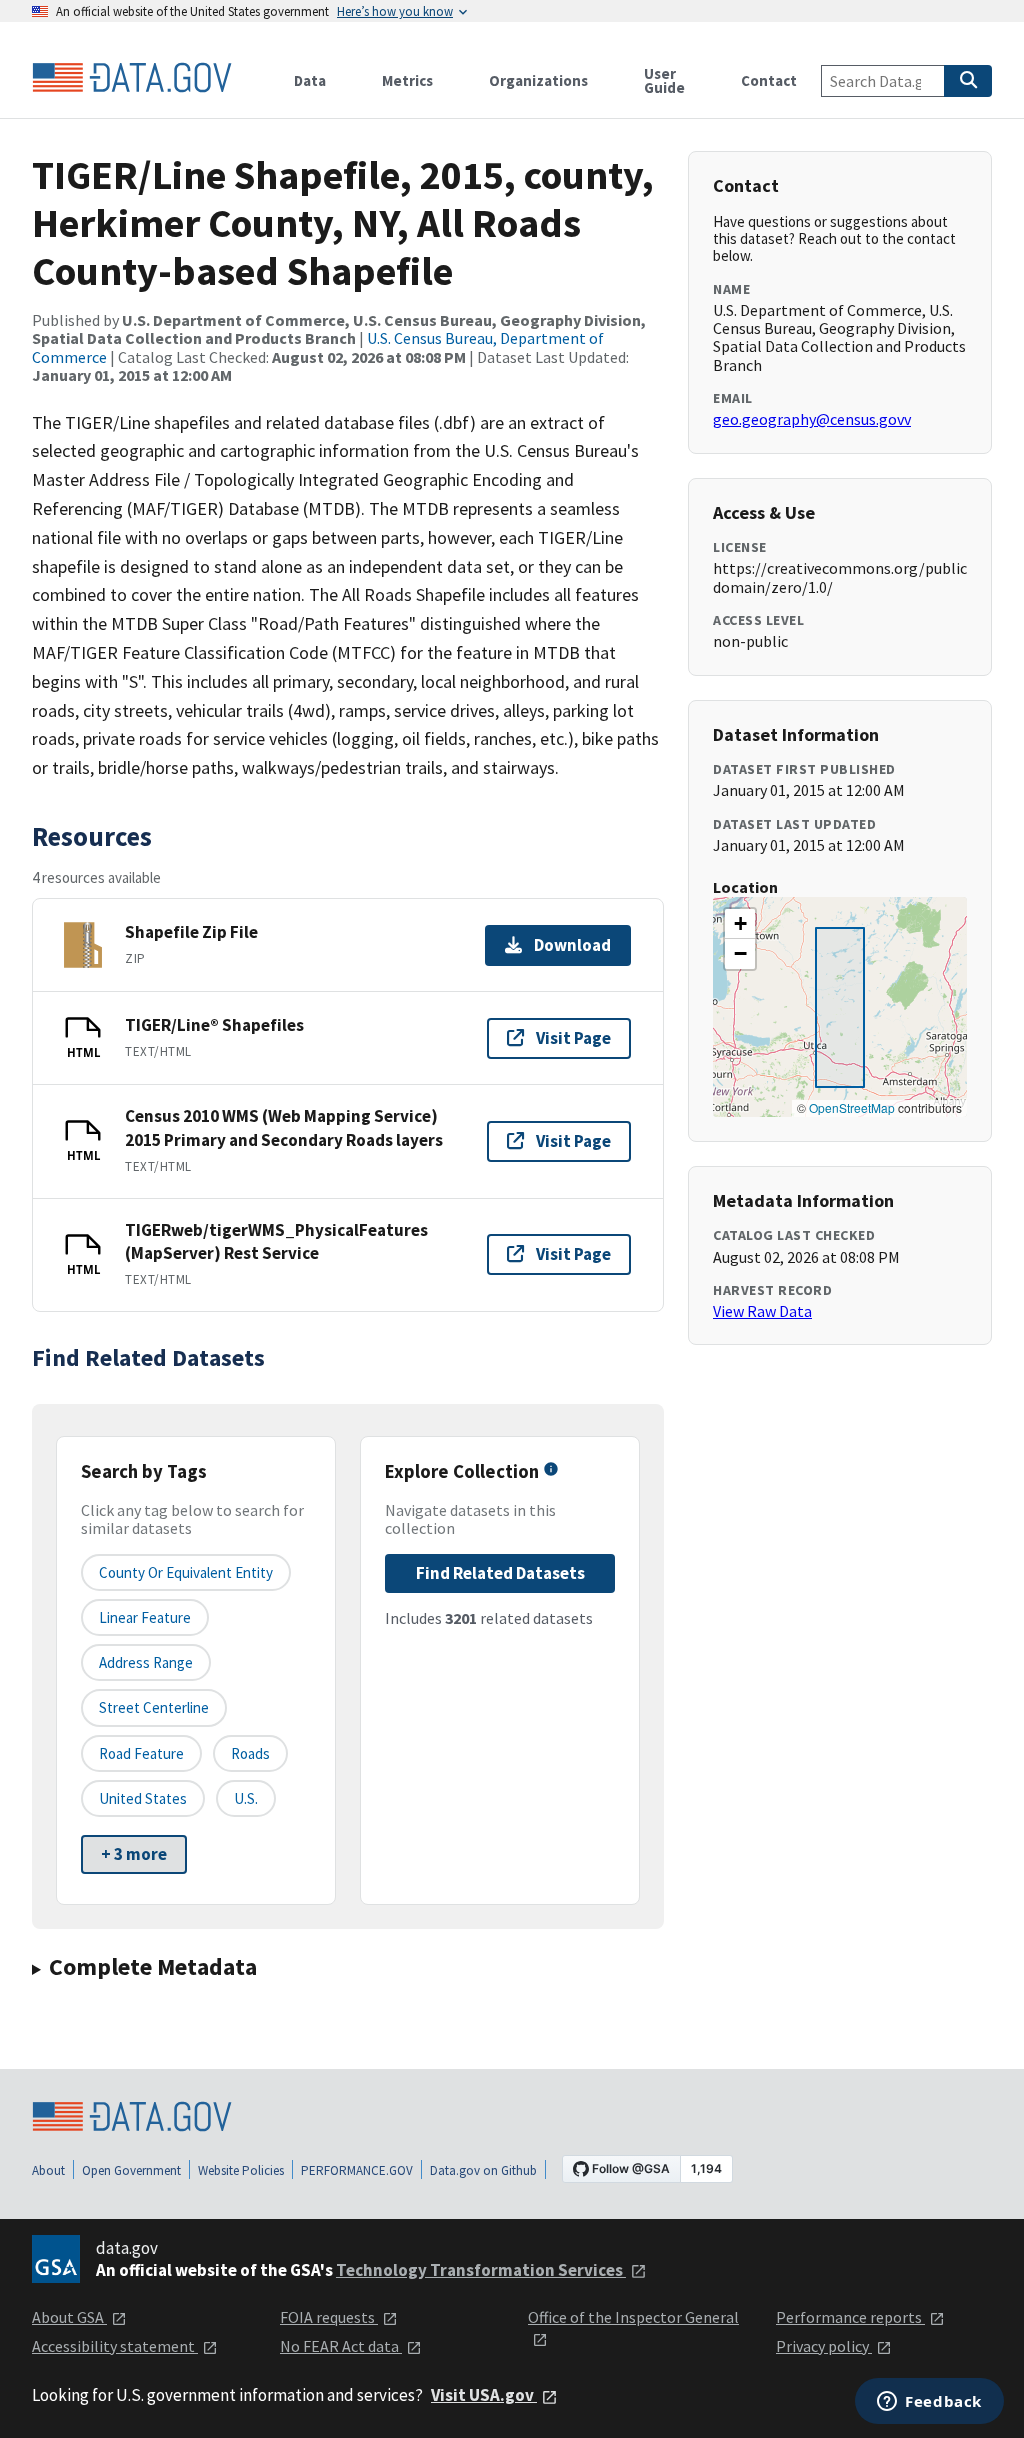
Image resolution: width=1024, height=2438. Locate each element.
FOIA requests (329, 2317)
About (48, 2170)
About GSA (69, 2317)
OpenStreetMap (852, 1107)
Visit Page (573, 1038)
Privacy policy (824, 2346)
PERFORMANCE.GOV (357, 2170)
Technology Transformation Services (481, 2270)
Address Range (146, 1662)
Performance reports (850, 2317)
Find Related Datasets (500, 1573)
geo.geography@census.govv (812, 419)
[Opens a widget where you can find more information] (929, 2403)
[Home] (132, 78)
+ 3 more (134, 1854)
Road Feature (141, 1753)
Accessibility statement (115, 2346)
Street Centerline (154, 1707)
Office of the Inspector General (633, 2317)
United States (143, 1798)
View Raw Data (762, 1311)
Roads (250, 1753)
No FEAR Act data (341, 2346)
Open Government (131, 2170)
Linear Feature (145, 1617)
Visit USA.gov (484, 2395)
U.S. (246, 1798)
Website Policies (241, 2170)
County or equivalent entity (186, 1572)
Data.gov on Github (483, 2170)
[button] (740, 924)
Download (572, 945)
